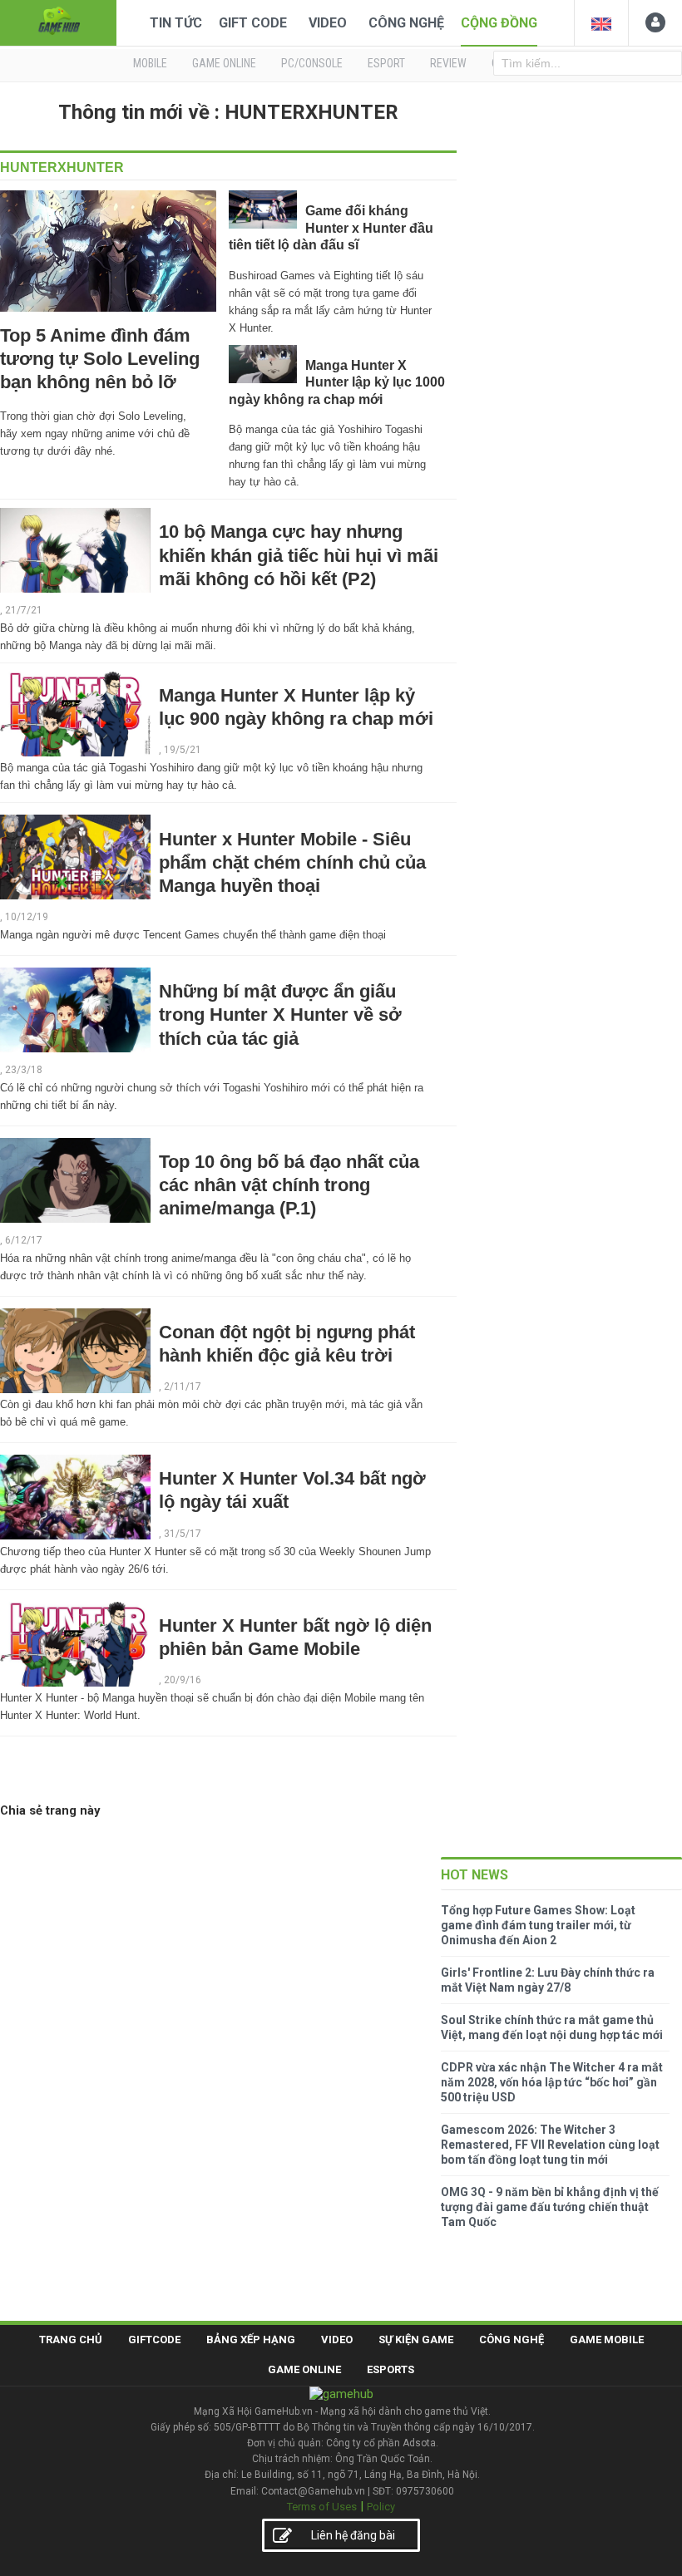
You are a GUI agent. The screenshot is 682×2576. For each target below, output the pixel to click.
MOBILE (150, 63)
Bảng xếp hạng (251, 2340)
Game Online (304, 2369)
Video (328, 23)
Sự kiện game (416, 2340)
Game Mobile (607, 2340)
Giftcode (154, 2340)
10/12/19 (27, 917)
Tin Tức (176, 23)
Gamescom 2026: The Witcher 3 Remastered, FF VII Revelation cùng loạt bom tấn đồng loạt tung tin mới (550, 2145)
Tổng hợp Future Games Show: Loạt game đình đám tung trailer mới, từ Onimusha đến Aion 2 (538, 1925)
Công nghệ (406, 23)
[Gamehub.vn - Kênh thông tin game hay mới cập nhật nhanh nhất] (58, 21)
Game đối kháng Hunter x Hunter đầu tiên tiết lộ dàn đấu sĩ (331, 228)
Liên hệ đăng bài (353, 2535)
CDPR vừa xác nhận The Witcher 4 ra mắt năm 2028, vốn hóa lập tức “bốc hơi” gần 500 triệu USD (552, 2082)
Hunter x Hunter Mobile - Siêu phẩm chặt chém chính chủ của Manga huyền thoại (292, 862)
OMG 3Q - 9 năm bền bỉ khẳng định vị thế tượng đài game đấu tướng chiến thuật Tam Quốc (550, 2207)
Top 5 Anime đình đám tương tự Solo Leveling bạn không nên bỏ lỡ (100, 359)
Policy (381, 2507)
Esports (390, 2369)
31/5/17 (183, 1534)
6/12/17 (24, 1240)
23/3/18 (24, 1070)
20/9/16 (183, 1680)
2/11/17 (183, 1387)
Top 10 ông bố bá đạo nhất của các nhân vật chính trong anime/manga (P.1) (289, 1185)
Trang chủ (71, 2340)
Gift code (253, 23)
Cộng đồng (499, 23)
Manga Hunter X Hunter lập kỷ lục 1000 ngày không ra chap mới (337, 382)
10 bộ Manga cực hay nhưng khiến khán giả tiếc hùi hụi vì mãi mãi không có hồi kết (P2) (299, 555)
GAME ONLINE (224, 63)
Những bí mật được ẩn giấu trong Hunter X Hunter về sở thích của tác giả (280, 1015)
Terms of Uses (322, 2507)
